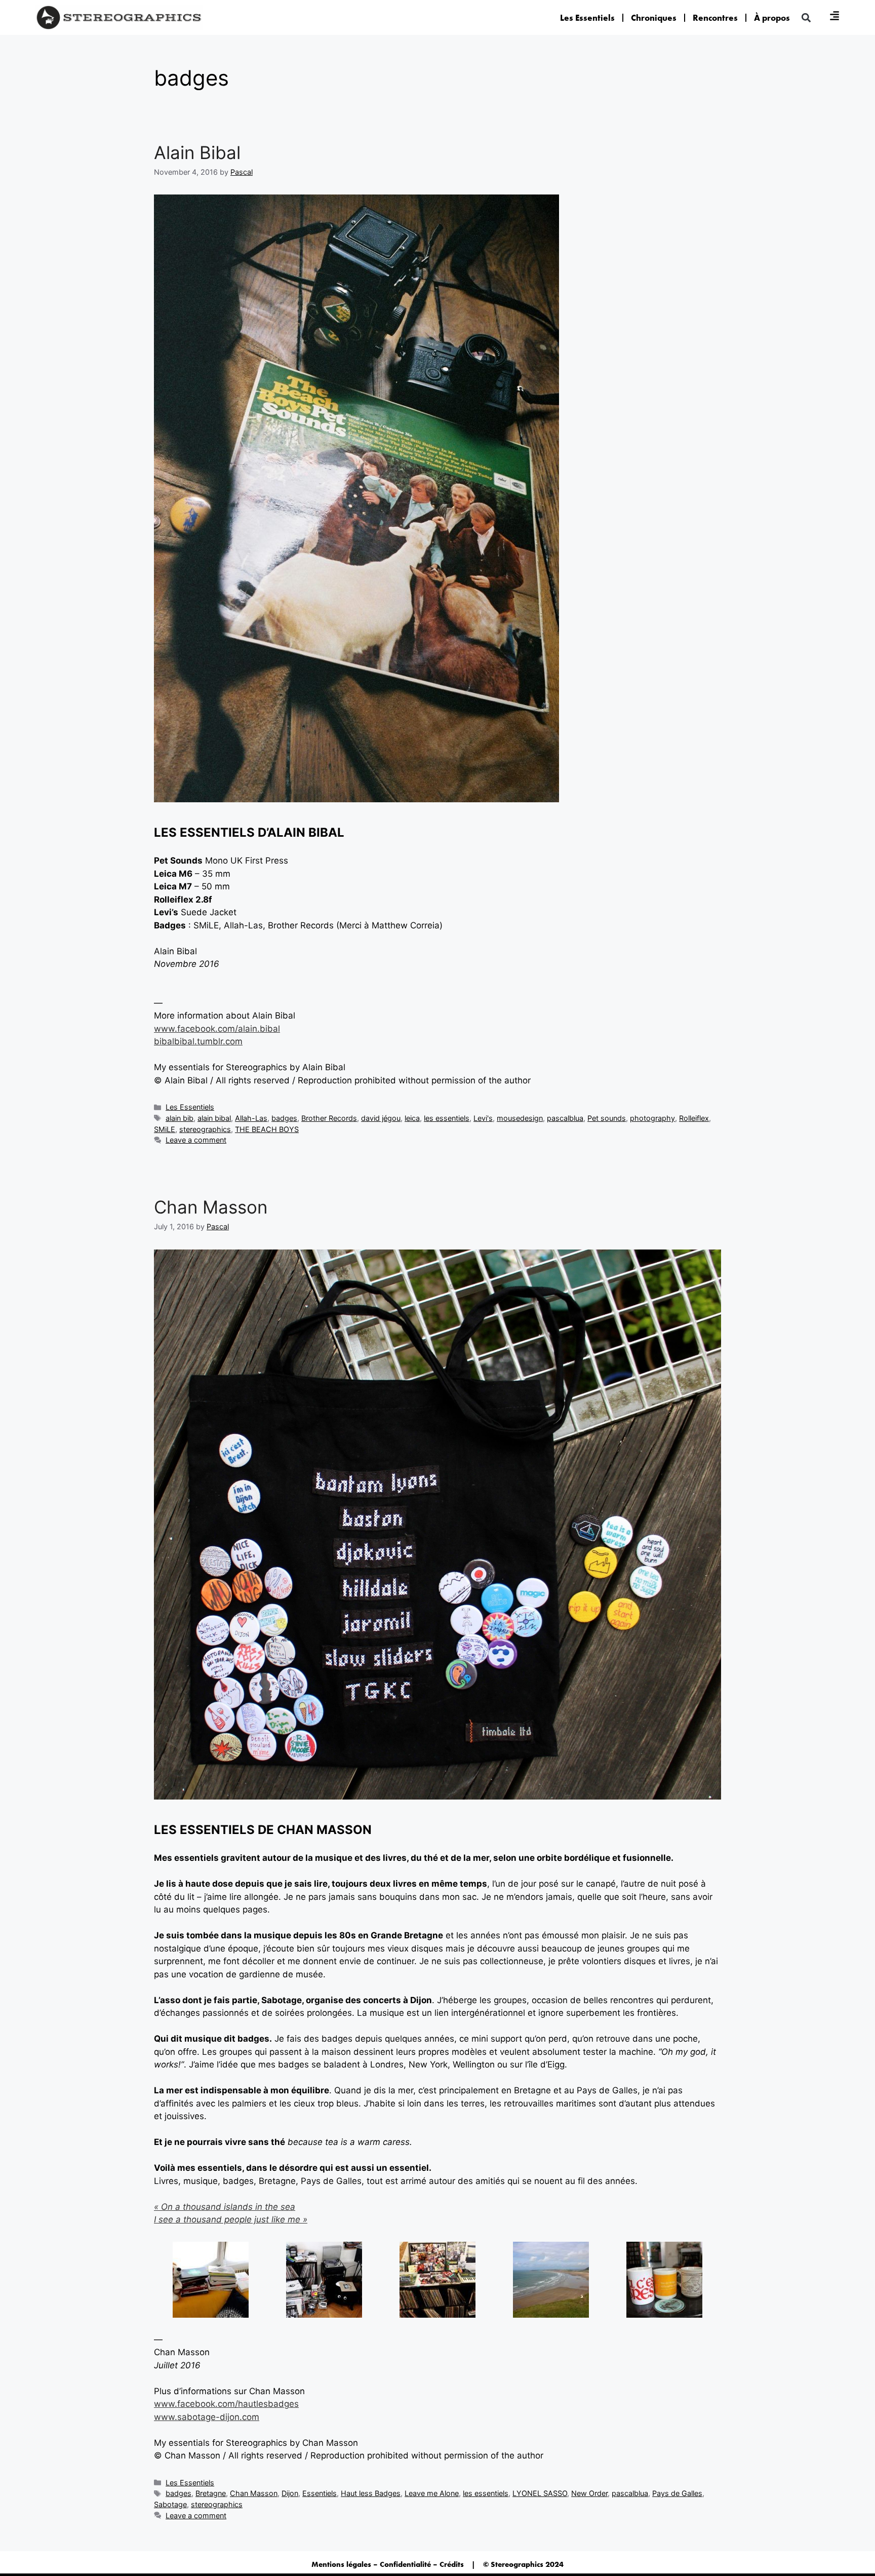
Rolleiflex (694, 1118)
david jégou (381, 1118)
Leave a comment (196, 1140)
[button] (806, 17)
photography (652, 1118)
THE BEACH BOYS (267, 1129)
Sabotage (170, 2504)
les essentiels (447, 1118)
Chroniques (654, 18)
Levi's (483, 1118)
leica (412, 1118)
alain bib (180, 1118)
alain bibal (214, 1118)
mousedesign (520, 1118)
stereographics (205, 1129)
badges (284, 1118)
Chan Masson (211, 1207)
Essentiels (320, 2493)
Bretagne (211, 2493)
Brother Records (329, 1118)
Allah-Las (251, 1118)
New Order (589, 2493)
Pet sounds (607, 1118)
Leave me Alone (432, 2493)
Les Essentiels (587, 18)
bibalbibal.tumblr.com (198, 1041)
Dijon (290, 2493)
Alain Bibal (197, 152)
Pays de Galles (677, 2493)
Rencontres (715, 18)
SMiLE (165, 1129)
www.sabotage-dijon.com (207, 2417)
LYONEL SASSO (540, 2493)
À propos (772, 18)
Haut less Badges (371, 2493)
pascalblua (565, 1118)
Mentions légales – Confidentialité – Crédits (388, 2564)
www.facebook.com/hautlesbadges (226, 2404)
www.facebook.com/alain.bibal (217, 1029)
